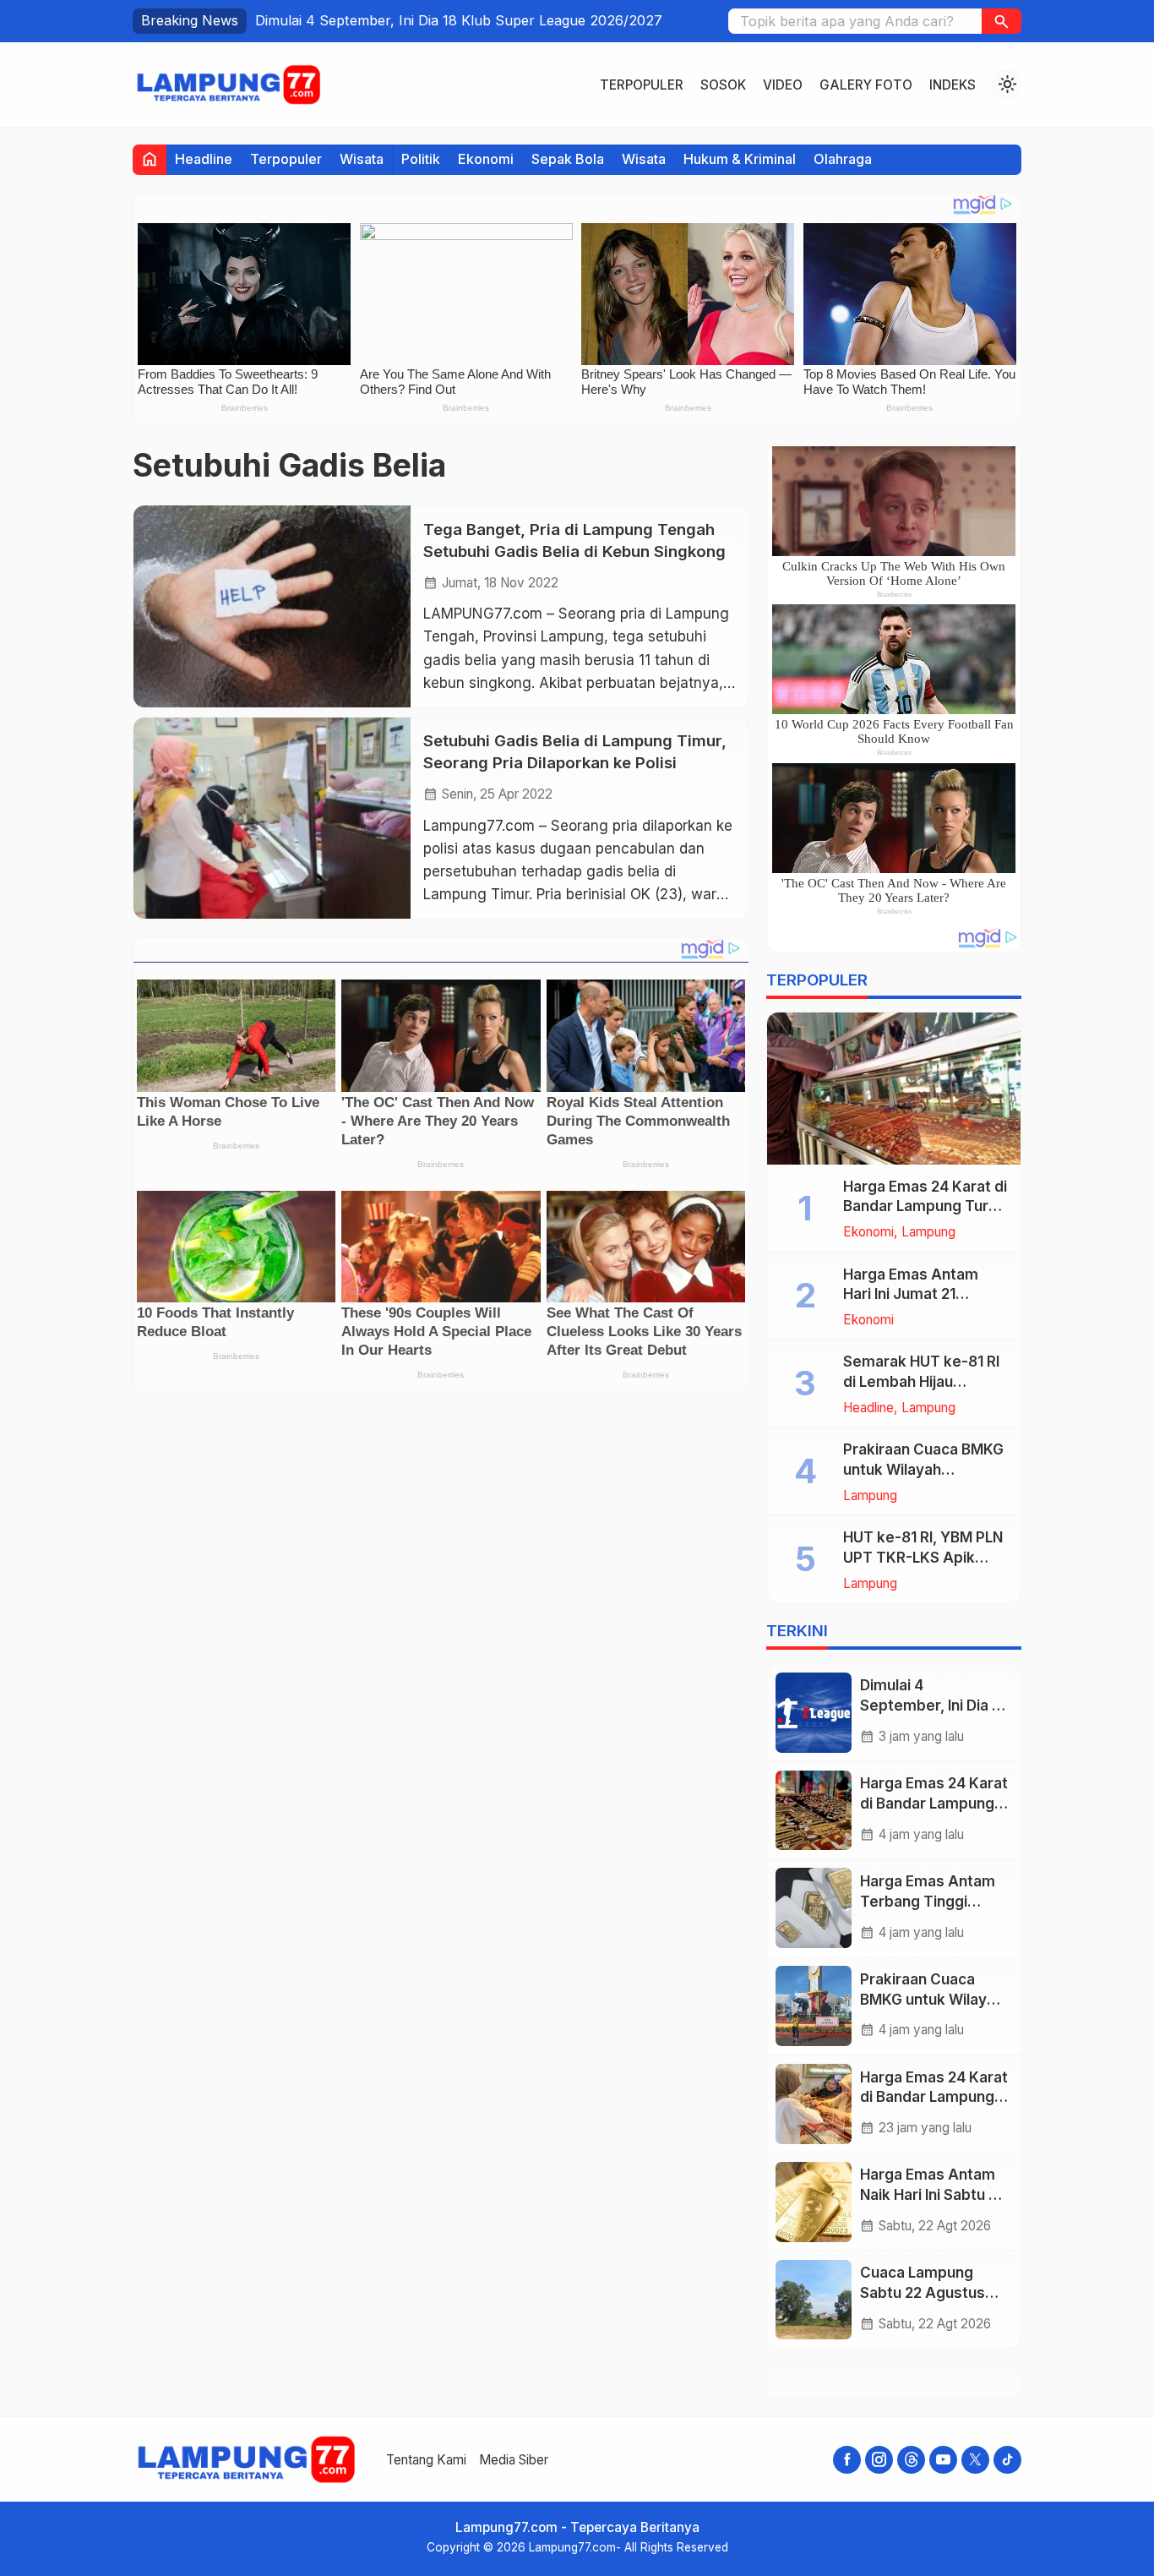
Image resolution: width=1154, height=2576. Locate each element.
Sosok (723, 85)
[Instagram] (879, 2460)
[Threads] (911, 2460)
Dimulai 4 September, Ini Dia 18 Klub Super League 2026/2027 (459, 20)
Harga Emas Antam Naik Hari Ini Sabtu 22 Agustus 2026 (933, 2196)
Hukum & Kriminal (740, 159)
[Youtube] (943, 2460)
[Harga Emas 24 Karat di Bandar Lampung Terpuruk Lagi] (814, 1811)
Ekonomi (486, 159)
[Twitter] (975, 2460)
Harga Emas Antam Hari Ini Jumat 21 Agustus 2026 (911, 1295)
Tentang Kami (426, 2460)
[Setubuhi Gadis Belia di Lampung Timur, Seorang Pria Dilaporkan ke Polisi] (272, 818)
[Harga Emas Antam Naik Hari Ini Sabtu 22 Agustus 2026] (814, 2202)
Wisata (362, 159)
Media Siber (514, 2460)
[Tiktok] (1007, 2460)
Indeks (953, 85)
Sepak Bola (568, 159)
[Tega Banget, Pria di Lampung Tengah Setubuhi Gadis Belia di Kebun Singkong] (272, 606)
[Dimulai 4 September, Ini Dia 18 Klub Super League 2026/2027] (814, 1713)
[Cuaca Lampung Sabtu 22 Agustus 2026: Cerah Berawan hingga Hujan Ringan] (814, 2300)
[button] (1002, 21)
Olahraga (843, 159)
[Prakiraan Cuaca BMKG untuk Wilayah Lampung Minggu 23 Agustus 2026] (814, 2006)
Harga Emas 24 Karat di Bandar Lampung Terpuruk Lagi (934, 1804)
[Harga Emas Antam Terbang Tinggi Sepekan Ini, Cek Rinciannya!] (814, 1908)
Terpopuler (642, 85)
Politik (421, 159)
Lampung (928, 1233)
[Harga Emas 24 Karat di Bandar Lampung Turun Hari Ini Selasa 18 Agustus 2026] (894, 1089)
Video (783, 85)
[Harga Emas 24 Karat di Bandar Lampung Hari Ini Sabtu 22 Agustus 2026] (814, 2104)
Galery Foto (866, 85)
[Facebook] (847, 2460)
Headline (204, 159)
